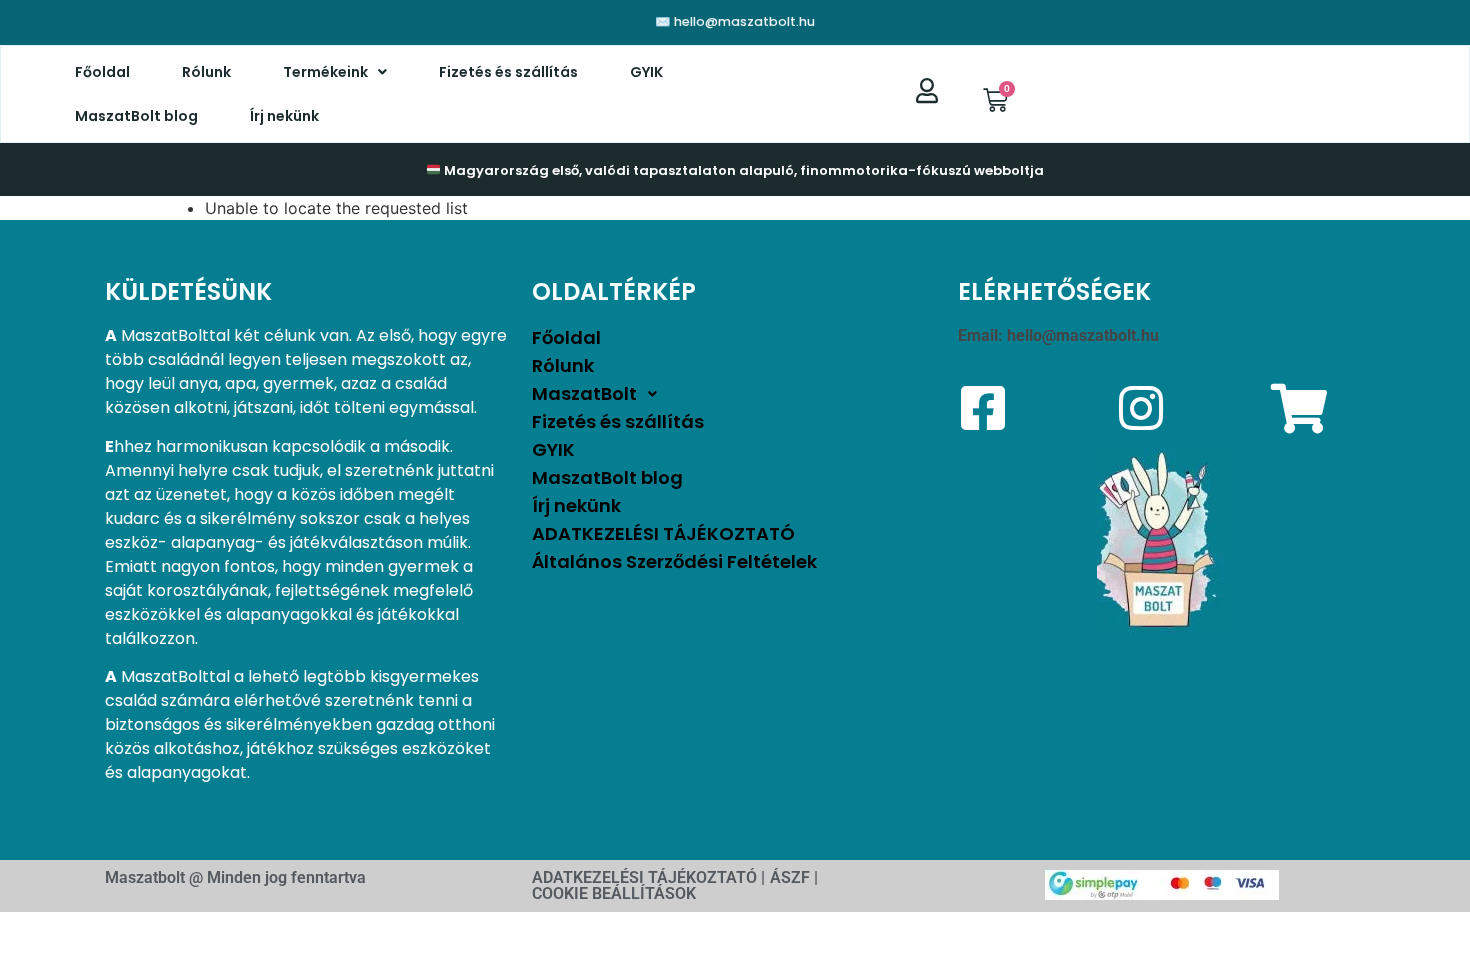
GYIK (646, 72)
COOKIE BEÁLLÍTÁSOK (614, 893)
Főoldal (102, 72)
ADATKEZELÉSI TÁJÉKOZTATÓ (663, 533)
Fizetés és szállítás (508, 72)
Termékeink (325, 72)
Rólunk (206, 72)
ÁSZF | (794, 877)
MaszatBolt (584, 393)
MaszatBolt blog (136, 116)
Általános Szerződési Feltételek (674, 561)
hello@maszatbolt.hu (1083, 335)
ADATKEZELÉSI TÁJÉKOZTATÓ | (648, 877)
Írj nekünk (284, 116)
